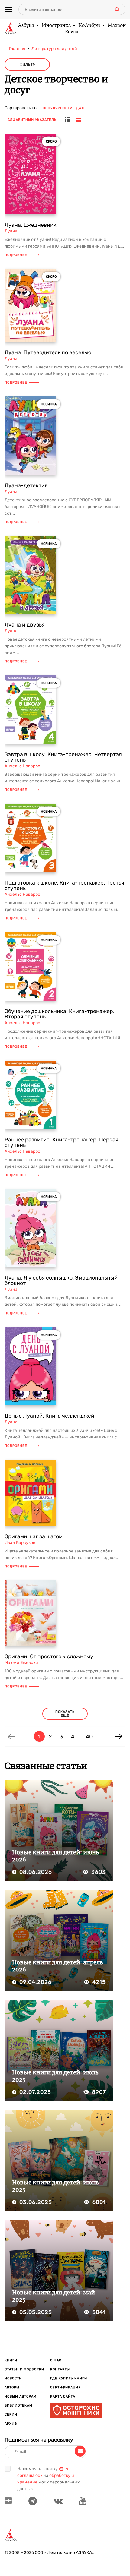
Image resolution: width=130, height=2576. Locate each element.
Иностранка (56, 26)
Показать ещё (65, 1714)
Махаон (116, 26)
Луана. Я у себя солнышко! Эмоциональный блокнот (61, 1280)
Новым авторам (21, 2396)
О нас (56, 2360)
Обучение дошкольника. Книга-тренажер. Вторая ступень (60, 1014)
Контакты (60, 2369)
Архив (11, 2424)
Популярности (58, 108)
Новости (13, 2378)
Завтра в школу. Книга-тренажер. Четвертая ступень (63, 757)
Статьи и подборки (24, 2369)
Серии (11, 2415)
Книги (72, 32)
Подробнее (16, 255)
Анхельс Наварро (22, 766)
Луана (11, 231)
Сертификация (65, 2387)
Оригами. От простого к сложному (49, 1656)
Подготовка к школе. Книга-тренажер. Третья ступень (64, 885)
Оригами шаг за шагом (34, 1536)
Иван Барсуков (20, 1543)
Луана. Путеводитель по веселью (48, 352)
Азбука (26, 26)
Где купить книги (69, 2378)
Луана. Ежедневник (31, 225)
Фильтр (27, 65)
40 (89, 1737)
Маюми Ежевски (21, 1663)
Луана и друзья (25, 625)
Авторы (12, 2387)
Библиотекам (18, 2406)
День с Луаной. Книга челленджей (49, 1416)
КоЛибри (89, 26)
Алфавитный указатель (32, 120)
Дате (81, 108)
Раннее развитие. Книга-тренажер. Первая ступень (62, 1142)
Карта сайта (63, 2396)
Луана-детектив (26, 485)
